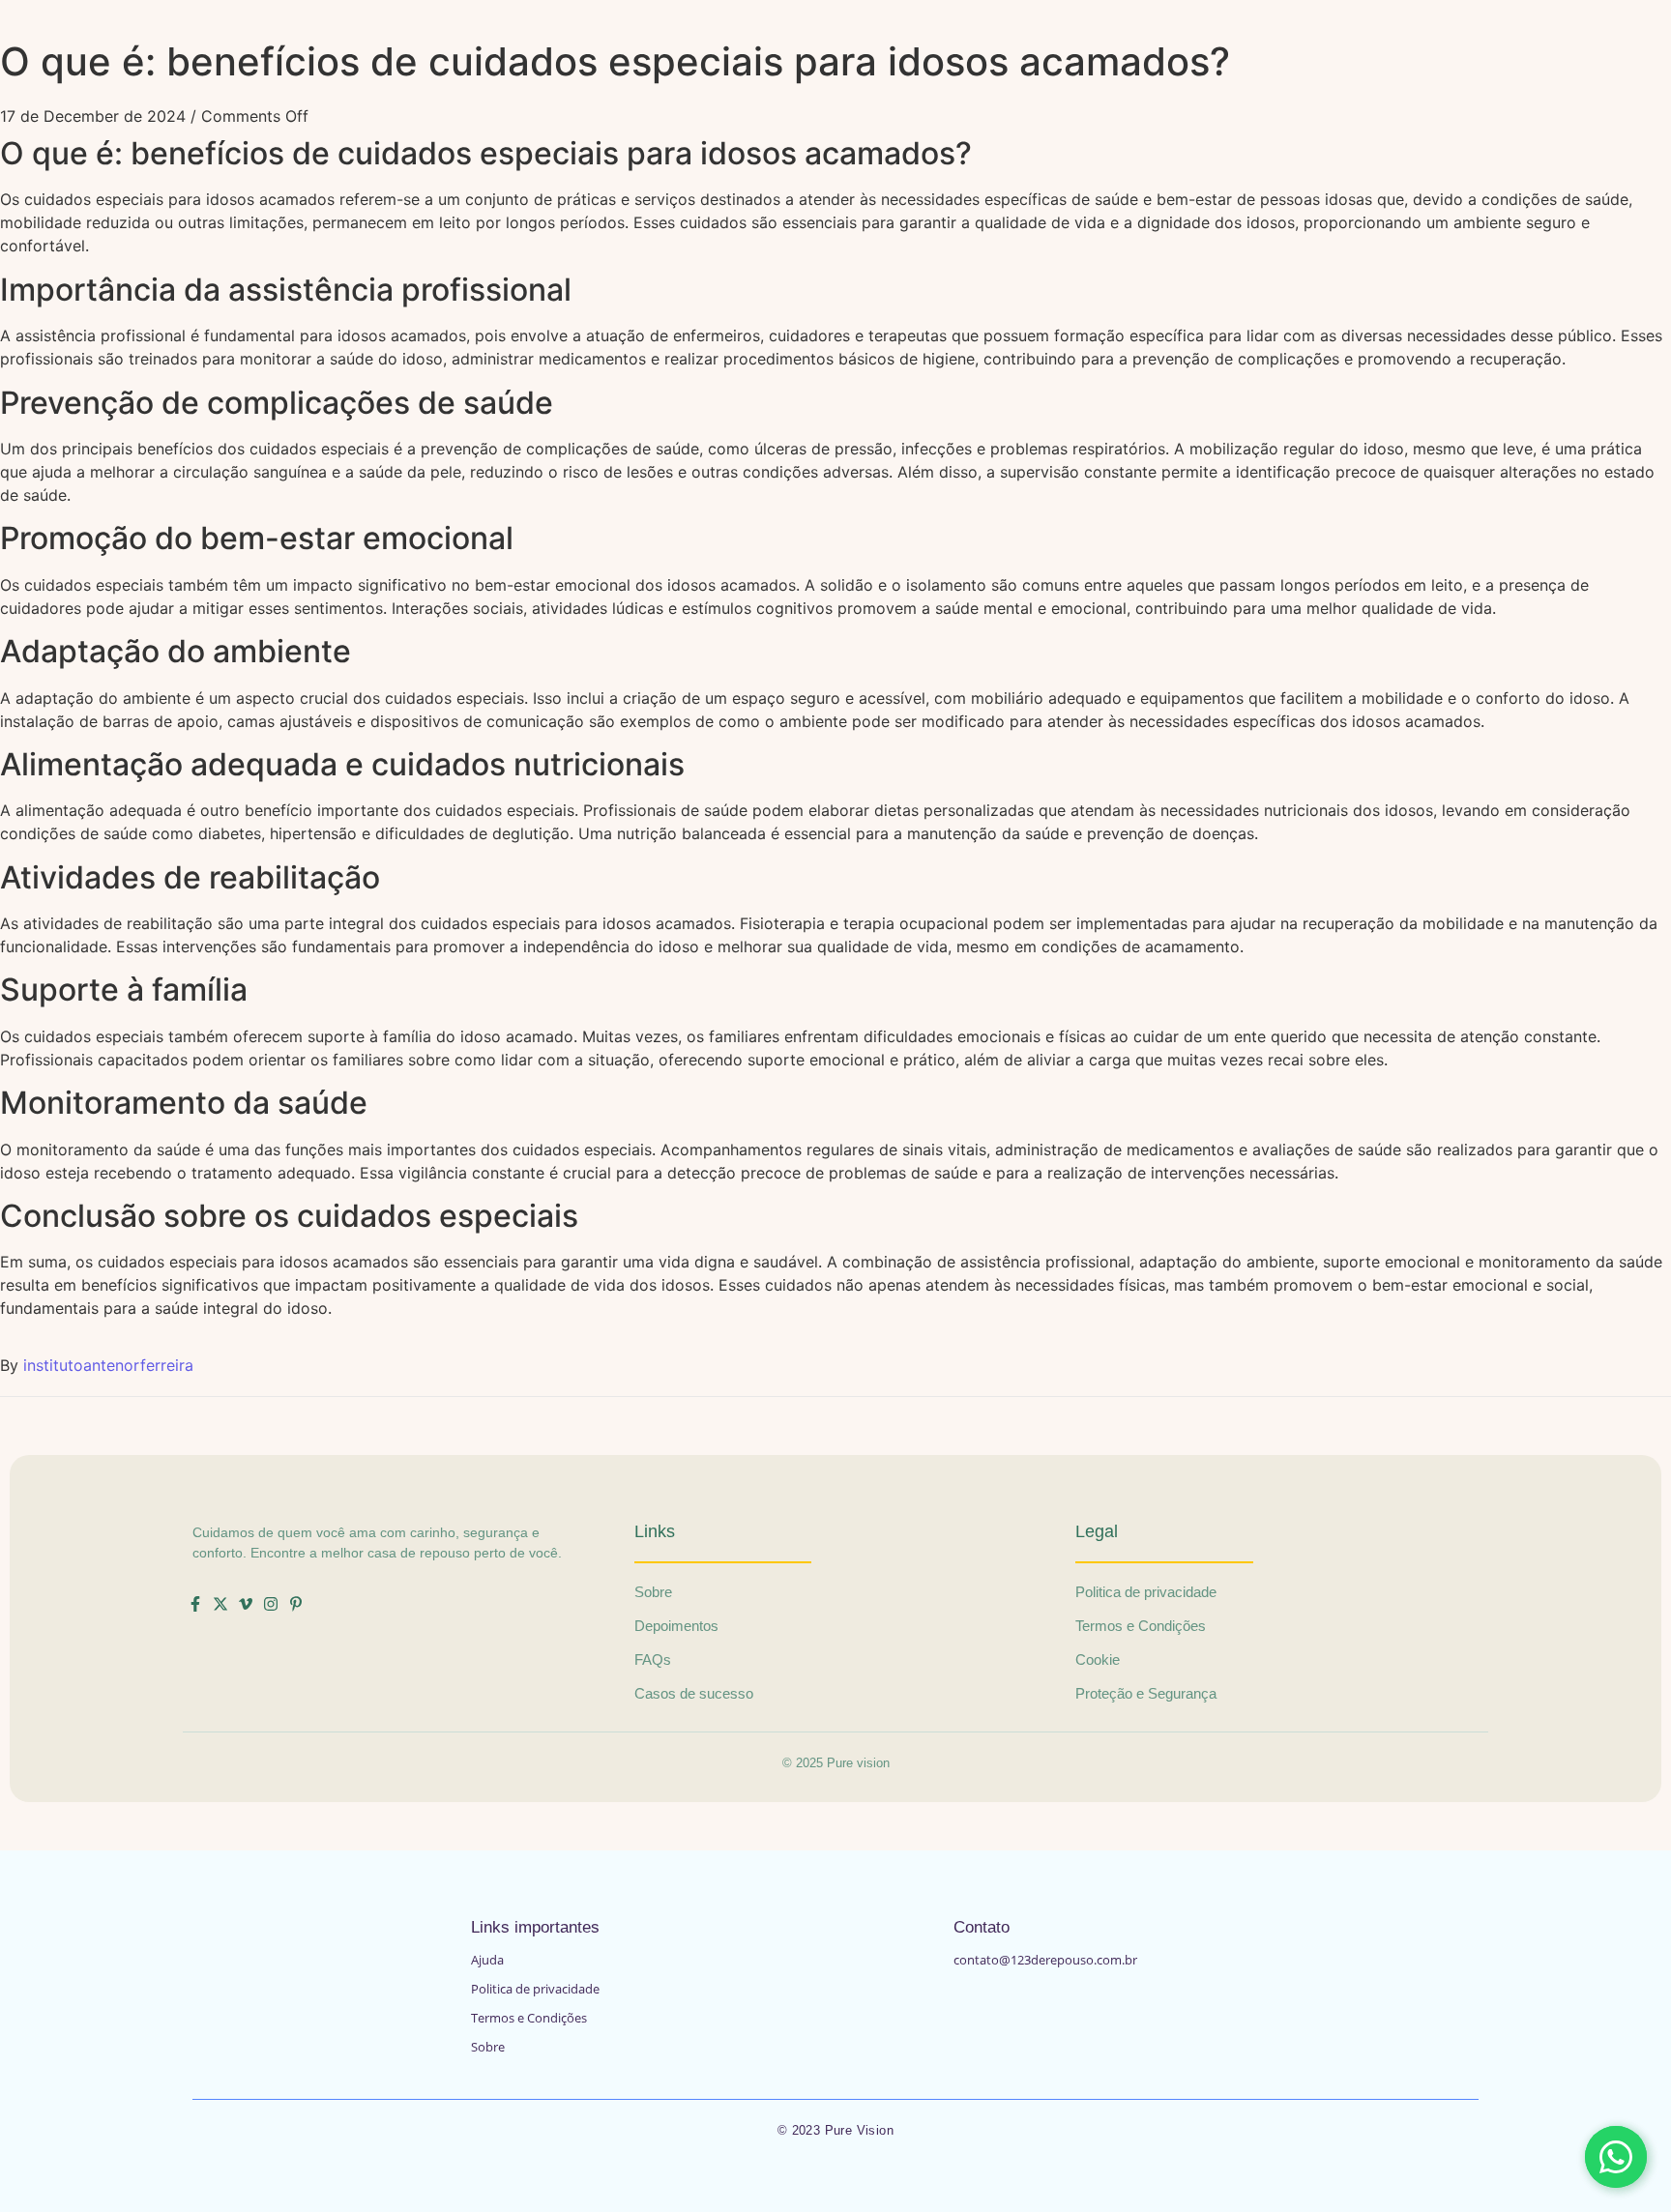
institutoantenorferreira (108, 1365)
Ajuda (487, 1960)
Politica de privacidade (535, 1989)
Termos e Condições (529, 2018)
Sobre (488, 2047)
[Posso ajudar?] (1616, 2157)
